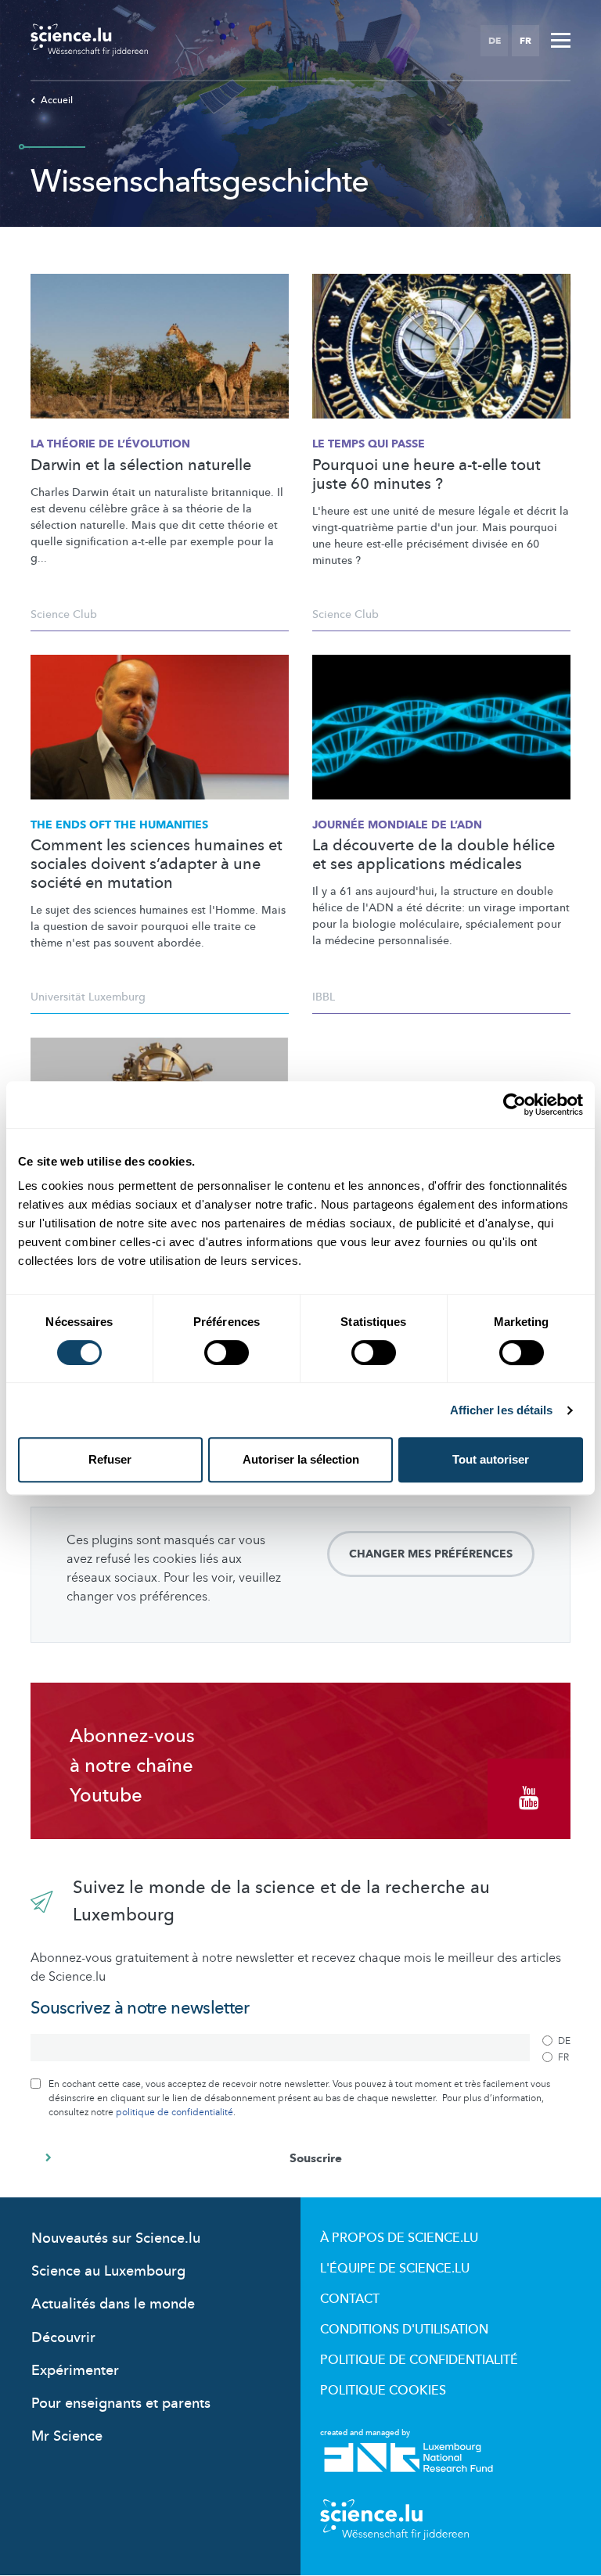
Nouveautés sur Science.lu (116, 2238)
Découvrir (63, 2338)
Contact (350, 2299)
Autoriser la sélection (301, 1459)
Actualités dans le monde (113, 2304)
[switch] (227, 1353)
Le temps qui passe (369, 444)
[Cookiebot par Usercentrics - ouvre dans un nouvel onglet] (515, 1105)
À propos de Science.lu (399, 2238)
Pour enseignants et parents (121, 2404)
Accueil (57, 100)
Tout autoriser (491, 1459)
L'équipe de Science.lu (395, 2269)
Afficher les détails (502, 1410)
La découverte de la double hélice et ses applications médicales (434, 855)
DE (495, 41)
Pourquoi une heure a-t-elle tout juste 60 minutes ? (426, 475)
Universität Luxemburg (88, 997)
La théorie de (110, 444)
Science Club (64, 614)
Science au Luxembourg (108, 2271)
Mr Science (67, 2436)
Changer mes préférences (431, 1554)
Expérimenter (75, 2371)
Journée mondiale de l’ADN (397, 825)
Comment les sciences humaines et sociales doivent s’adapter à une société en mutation (157, 864)
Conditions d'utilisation (404, 2330)
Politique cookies (383, 2391)
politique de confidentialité (175, 2112)
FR (525, 41)
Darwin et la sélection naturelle (141, 465)
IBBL (324, 997)
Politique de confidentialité (419, 2360)
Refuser (110, 1459)
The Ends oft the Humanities (119, 825)
